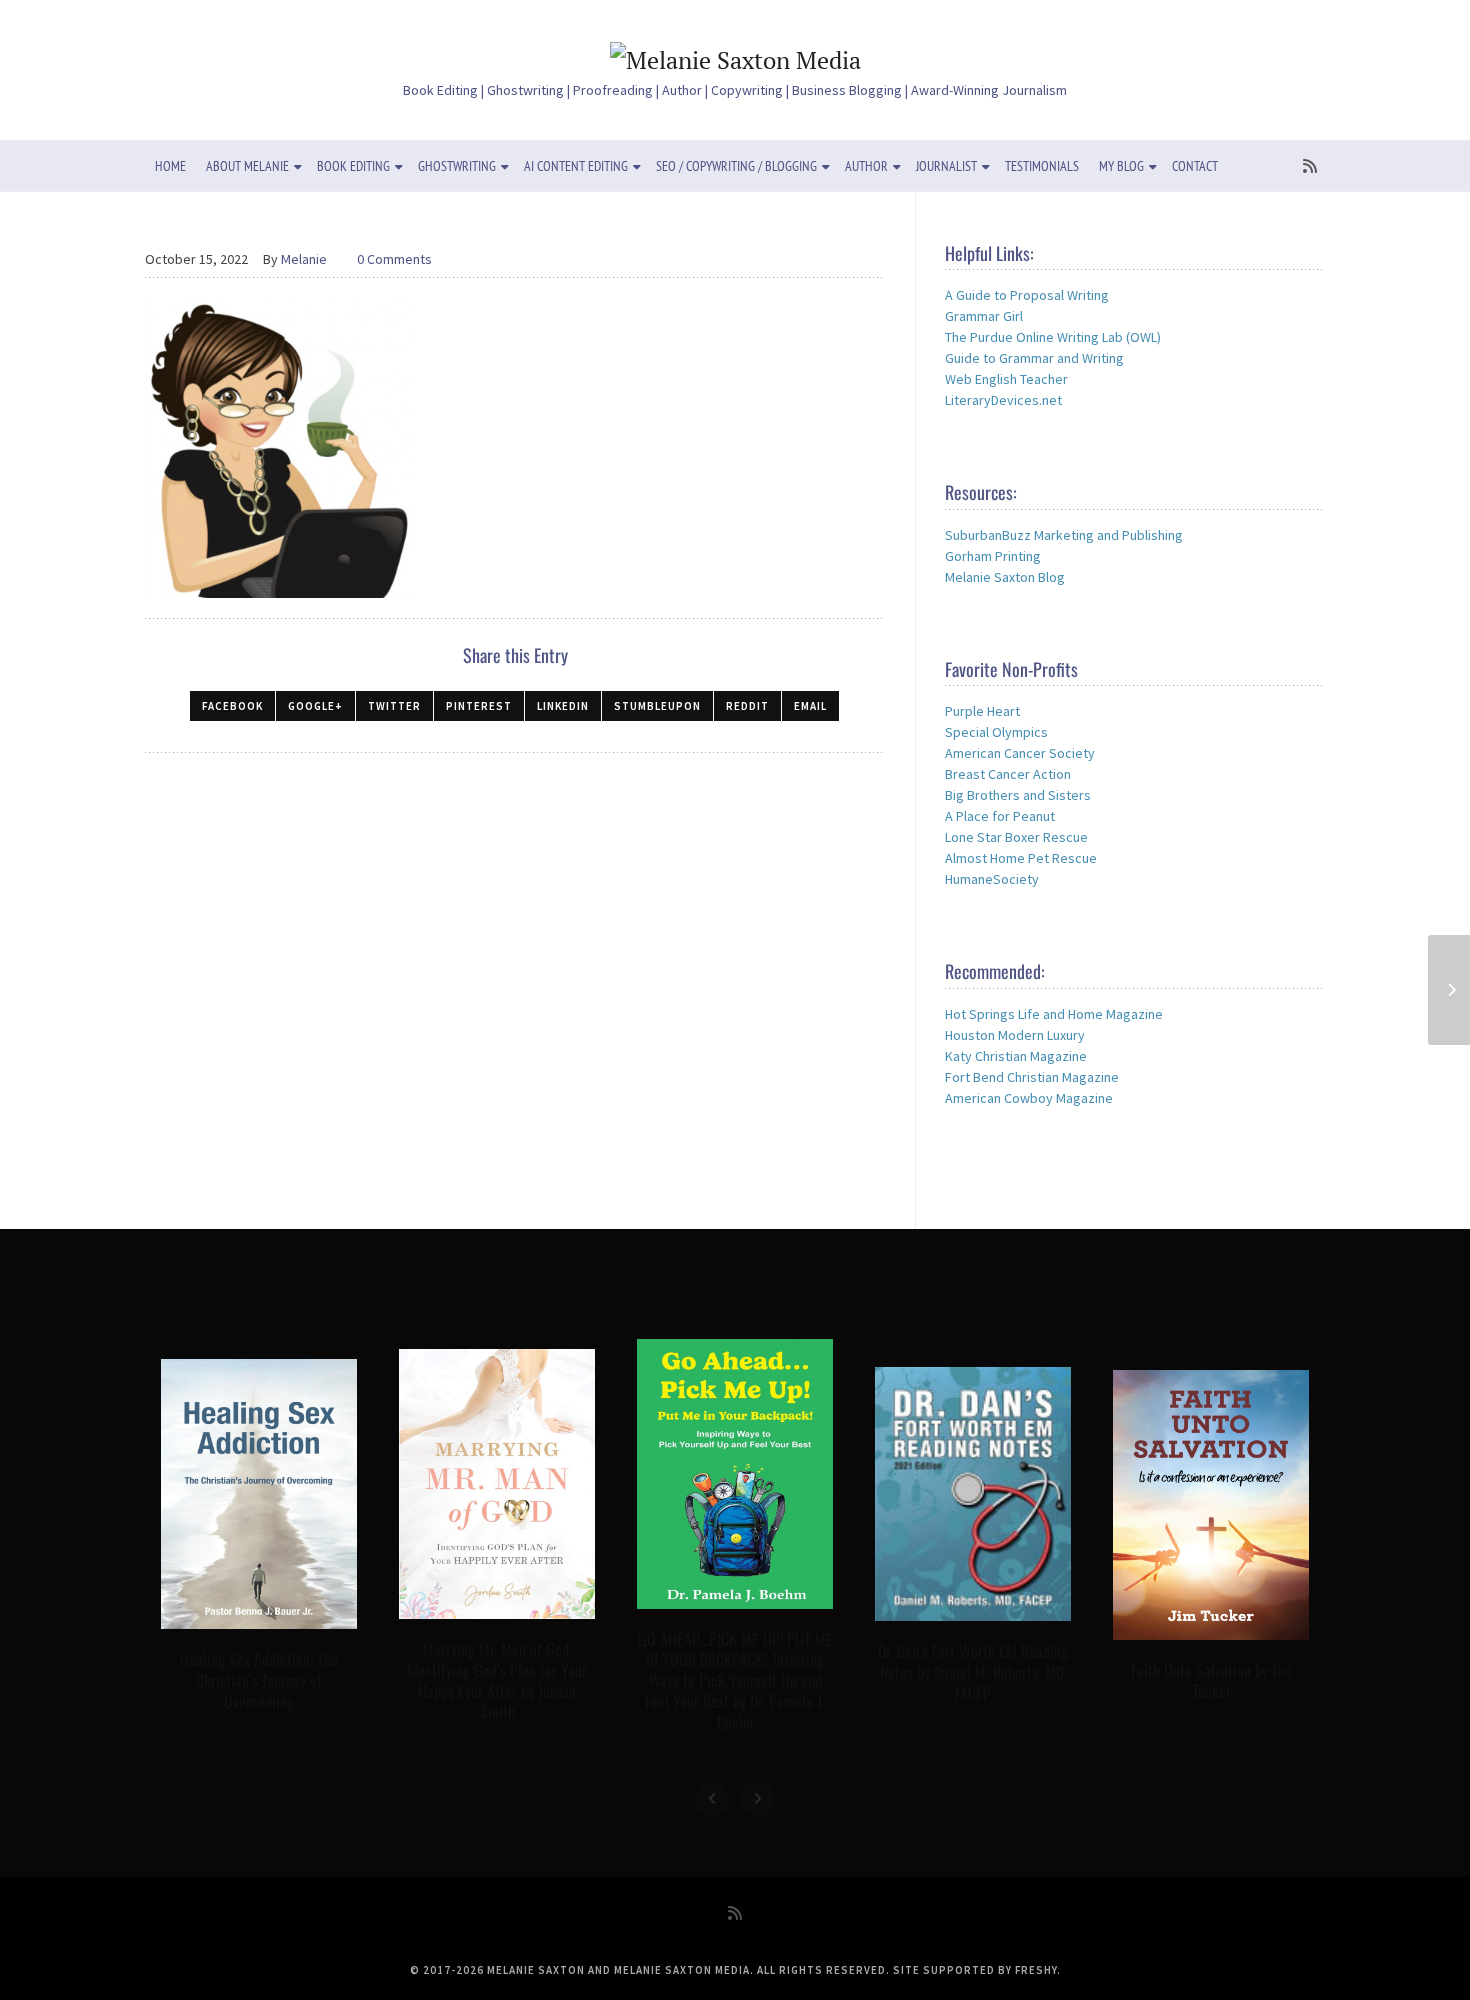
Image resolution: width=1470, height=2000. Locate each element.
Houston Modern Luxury (1015, 1035)
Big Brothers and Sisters (1018, 795)
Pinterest (479, 706)
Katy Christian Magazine (1016, 1056)
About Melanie (247, 166)
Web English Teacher (1006, 379)
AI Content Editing (576, 166)
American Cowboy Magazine (1029, 1098)
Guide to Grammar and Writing (1034, 358)
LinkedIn (563, 706)
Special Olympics (996, 732)
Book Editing (353, 166)
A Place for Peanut (1000, 816)
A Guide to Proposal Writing (1027, 295)
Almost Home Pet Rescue (1021, 858)
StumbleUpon (657, 706)
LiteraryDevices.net (1003, 400)
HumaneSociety (992, 879)
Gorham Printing (993, 556)
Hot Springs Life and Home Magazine (1054, 1014)
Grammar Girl (984, 316)
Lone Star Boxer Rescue (1016, 837)
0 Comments (394, 259)
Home (170, 166)
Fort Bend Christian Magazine (1032, 1077)
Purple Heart (982, 711)
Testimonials (1042, 166)
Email (810, 706)
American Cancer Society (1020, 753)
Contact (1195, 166)
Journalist (946, 166)
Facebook (232, 706)
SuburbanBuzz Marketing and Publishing (1064, 535)
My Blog (1121, 166)
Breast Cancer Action (1008, 774)
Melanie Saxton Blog (1005, 577)
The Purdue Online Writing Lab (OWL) (1053, 337)
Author (866, 166)
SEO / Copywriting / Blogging (736, 166)
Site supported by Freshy (975, 1970)
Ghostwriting (457, 166)
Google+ (315, 706)
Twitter (394, 706)
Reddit (747, 706)
